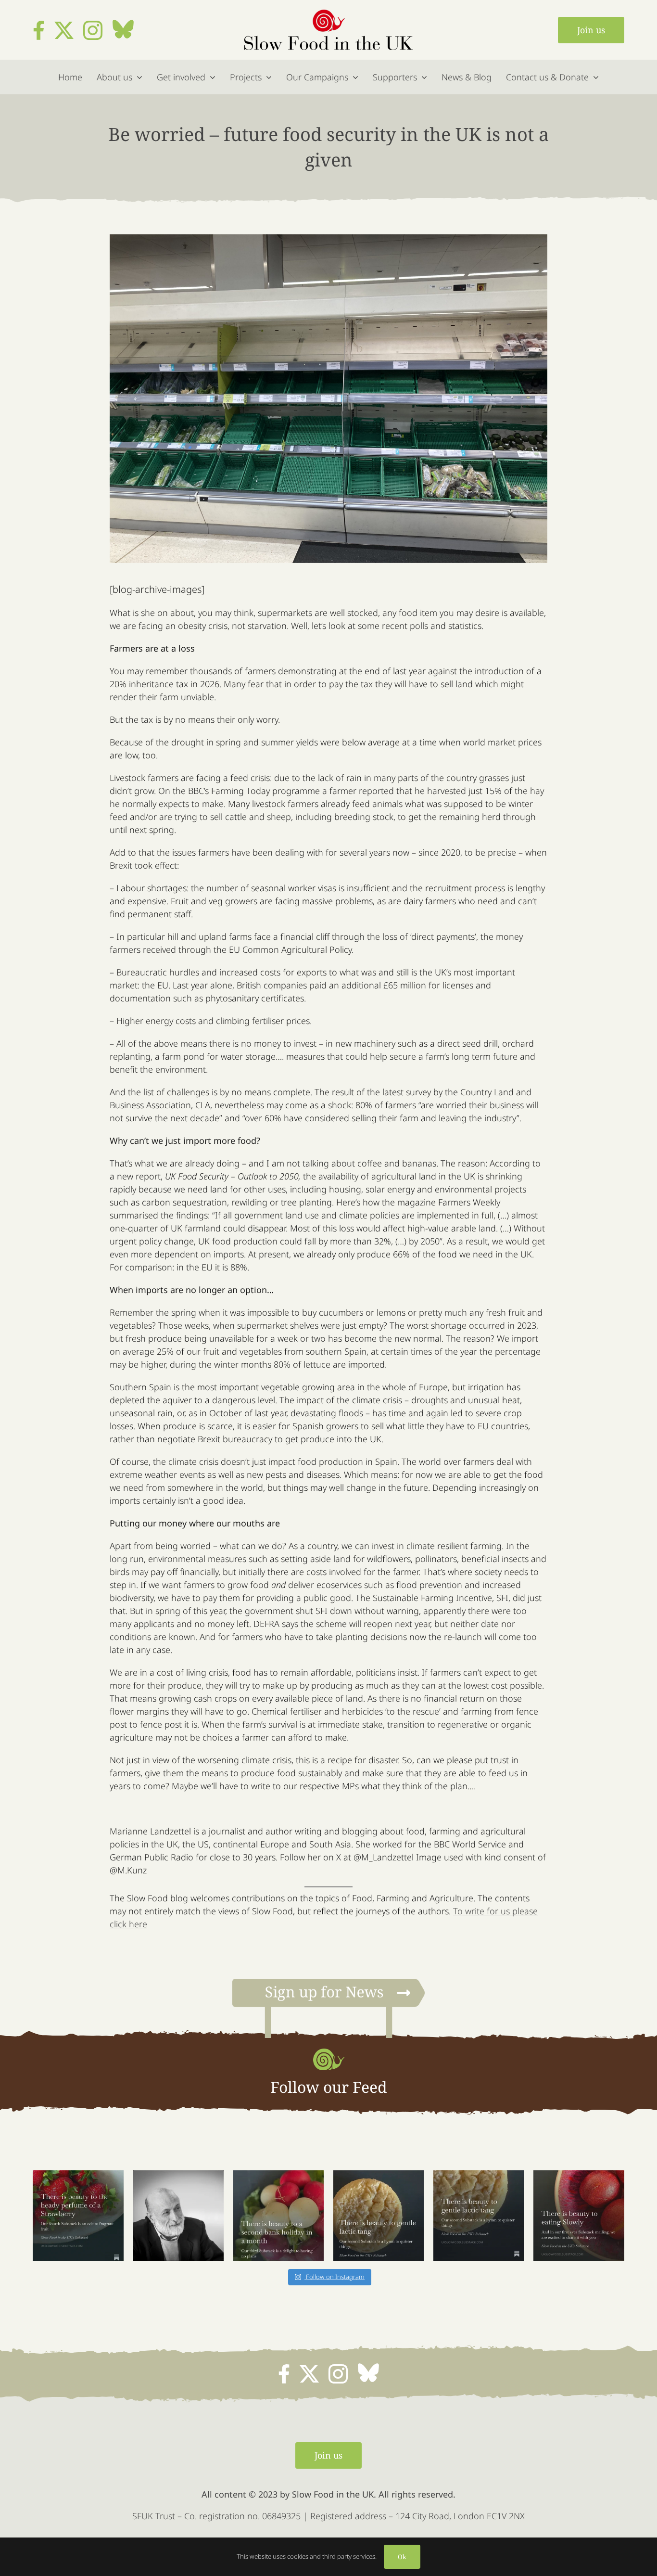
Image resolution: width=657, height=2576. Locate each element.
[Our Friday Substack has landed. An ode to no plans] (278, 2216)
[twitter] (64, 30)
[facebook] (39, 30)
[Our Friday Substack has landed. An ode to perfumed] (78, 2216)
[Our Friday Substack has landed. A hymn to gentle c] (479, 2216)
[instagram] (93, 30)
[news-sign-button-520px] (328, 1983)
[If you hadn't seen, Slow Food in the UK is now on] (379, 2216)
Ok (402, 2557)
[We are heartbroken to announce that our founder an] (178, 2216)
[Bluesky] (123, 29)
